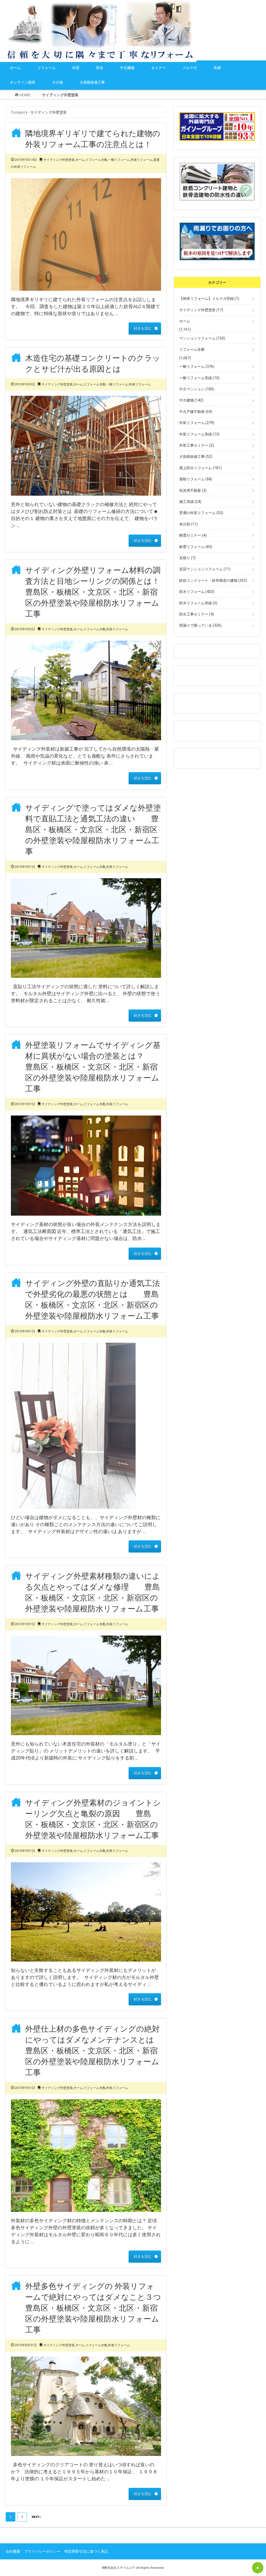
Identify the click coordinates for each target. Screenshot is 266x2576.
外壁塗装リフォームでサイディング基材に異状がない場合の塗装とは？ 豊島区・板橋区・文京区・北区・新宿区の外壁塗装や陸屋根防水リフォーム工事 (93, 1067)
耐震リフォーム (196, 547)
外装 (76, 68)
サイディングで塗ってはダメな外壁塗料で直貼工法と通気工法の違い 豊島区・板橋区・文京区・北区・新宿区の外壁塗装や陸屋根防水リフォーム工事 (93, 830)
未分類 (188, 524)
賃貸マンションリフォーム (205, 569)
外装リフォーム (142, 160)
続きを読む (143, 328)
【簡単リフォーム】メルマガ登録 (209, 299)
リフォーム (46, 68)
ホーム (15, 68)
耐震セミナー (193, 535)
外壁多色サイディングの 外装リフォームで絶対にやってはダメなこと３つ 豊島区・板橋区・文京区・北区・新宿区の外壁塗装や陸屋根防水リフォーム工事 (101, 2308)
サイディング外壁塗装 (59, 160)
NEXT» (36, 2517)
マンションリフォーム (202, 338)
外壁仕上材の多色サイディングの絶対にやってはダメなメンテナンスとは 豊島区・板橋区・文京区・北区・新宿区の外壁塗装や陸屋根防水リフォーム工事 (97, 2051)
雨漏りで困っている (200, 625)
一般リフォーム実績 (199, 378)
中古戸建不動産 (196, 412)
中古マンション (197, 389)
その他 (57, 82)
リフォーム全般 (96, 160)
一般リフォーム (119, 160)
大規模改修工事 (92, 82)
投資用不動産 (193, 490)
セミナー (158, 68)
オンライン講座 (23, 82)
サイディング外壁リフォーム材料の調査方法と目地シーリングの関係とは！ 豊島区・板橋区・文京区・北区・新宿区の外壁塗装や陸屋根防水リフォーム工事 (96, 592)
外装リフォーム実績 (199, 434)
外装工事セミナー (197, 445)
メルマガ (190, 68)
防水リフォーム (197, 592)
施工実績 (190, 502)
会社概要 (13, 2551)
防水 (100, 68)
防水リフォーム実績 (198, 603)
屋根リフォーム (196, 479)
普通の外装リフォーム (201, 513)
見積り (187, 558)
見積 (217, 68)
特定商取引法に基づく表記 (86, 2551)
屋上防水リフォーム (200, 468)
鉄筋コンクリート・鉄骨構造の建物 (213, 580)
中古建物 (127, 68)
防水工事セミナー (197, 614)
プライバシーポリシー (42, 2551)
